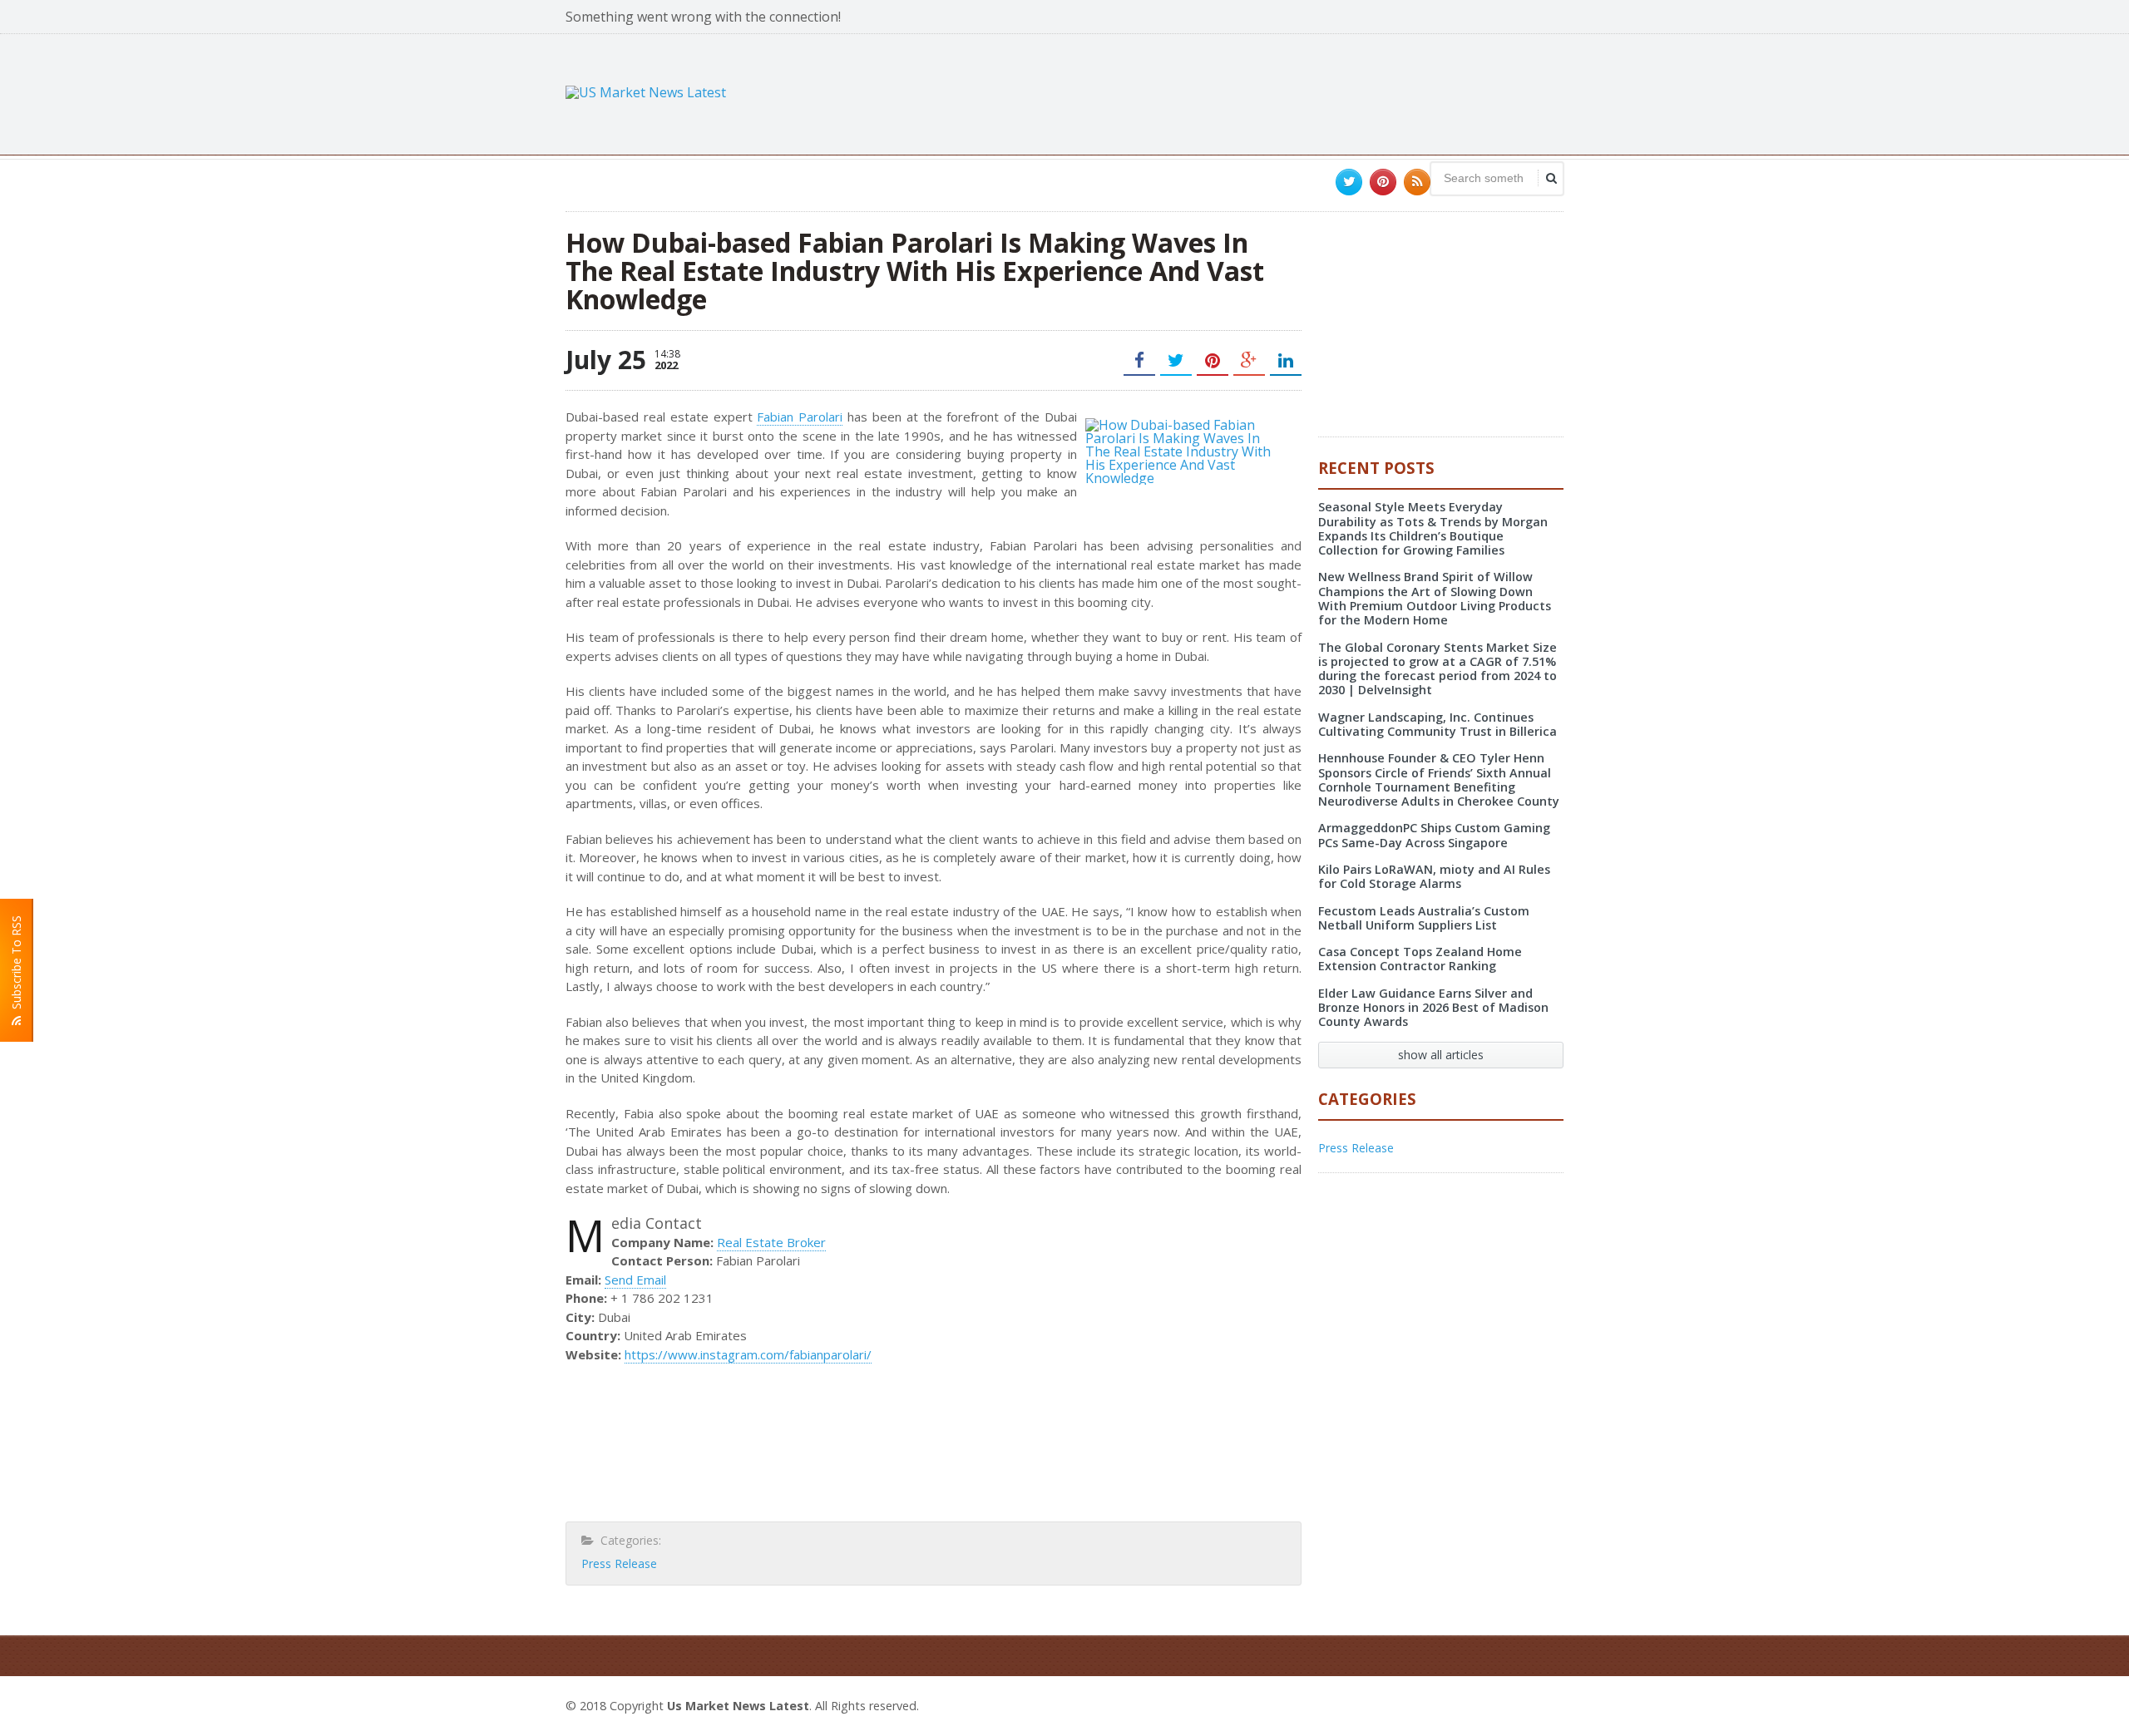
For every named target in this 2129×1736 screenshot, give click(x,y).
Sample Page (1523, 1704)
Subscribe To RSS (16, 966)
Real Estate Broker (771, 1242)
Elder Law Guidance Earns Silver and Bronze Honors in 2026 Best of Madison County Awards (1433, 1008)
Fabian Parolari (800, 417)
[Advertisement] (1261, 92)
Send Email (635, 1280)
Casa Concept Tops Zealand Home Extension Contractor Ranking (1420, 959)
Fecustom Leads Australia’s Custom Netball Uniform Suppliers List (1424, 918)
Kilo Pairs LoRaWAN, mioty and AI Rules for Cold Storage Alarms (1434, 876)
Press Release (619, 1563)
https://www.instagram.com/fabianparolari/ (748, 1354)
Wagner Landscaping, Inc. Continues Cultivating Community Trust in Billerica (1437, 724)
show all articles (1441, 1055)
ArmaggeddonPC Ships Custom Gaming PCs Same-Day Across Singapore (1434, 835)
